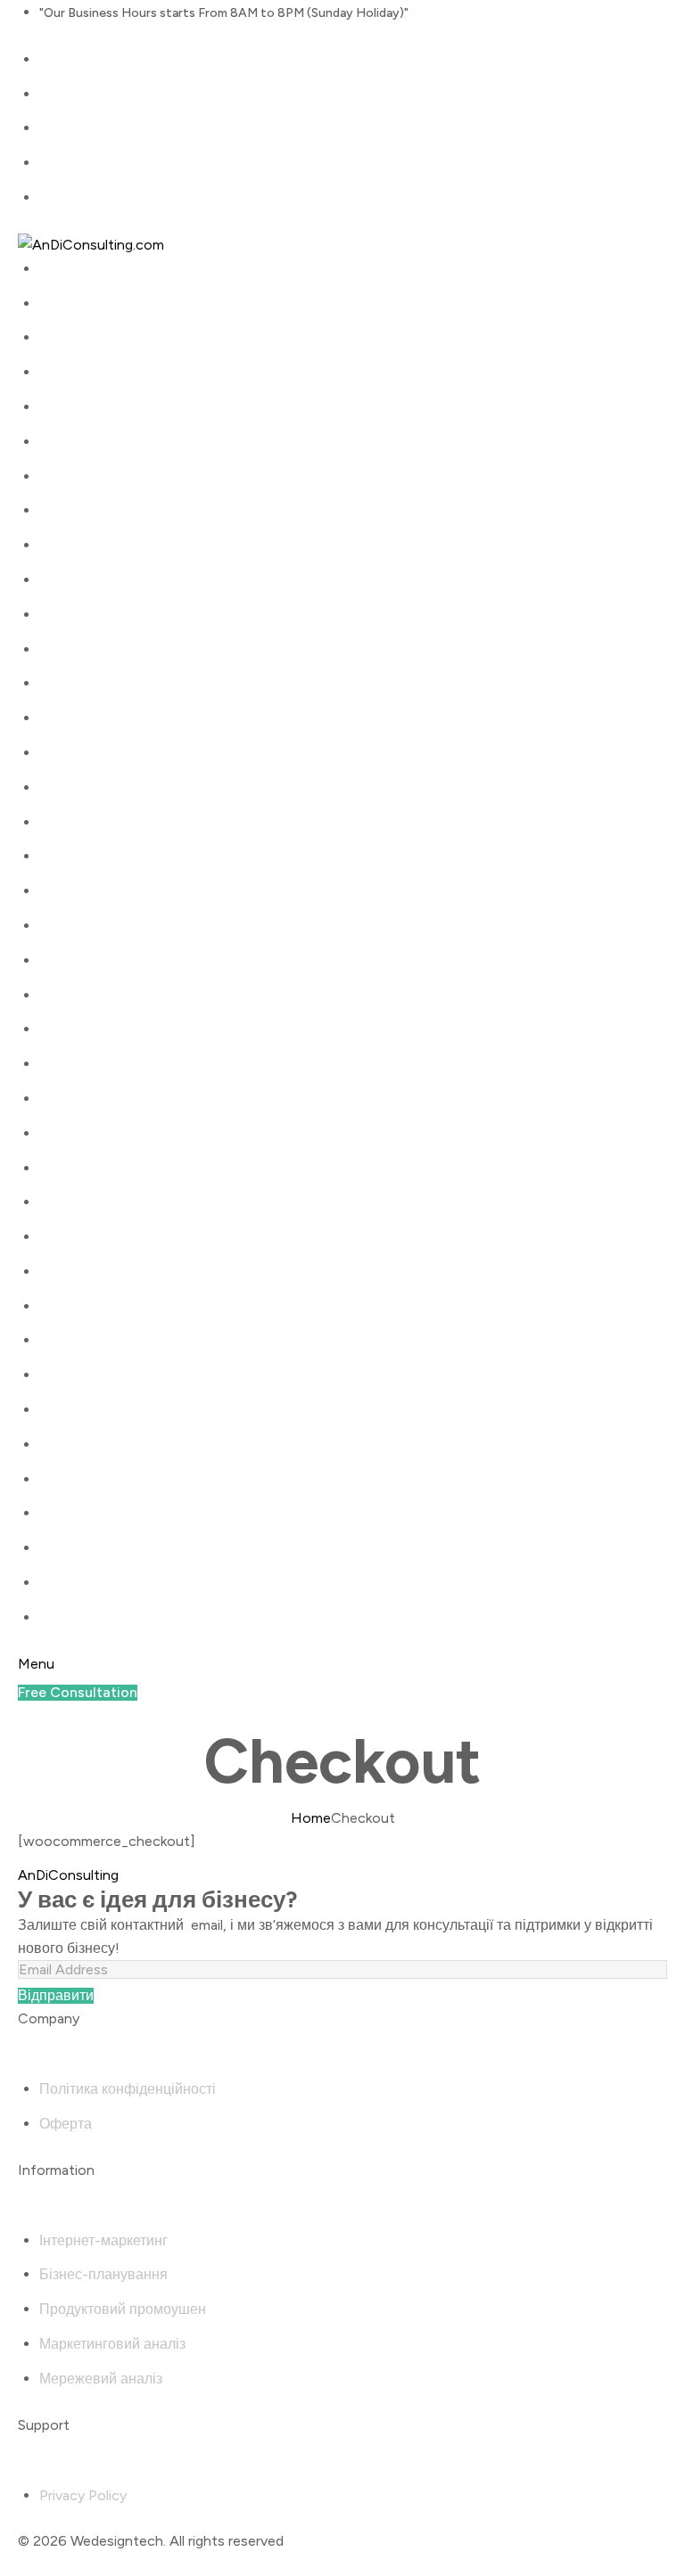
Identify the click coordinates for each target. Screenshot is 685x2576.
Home (311, 1818)
